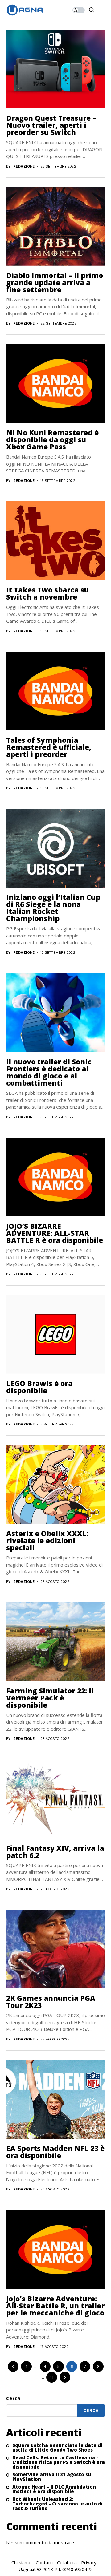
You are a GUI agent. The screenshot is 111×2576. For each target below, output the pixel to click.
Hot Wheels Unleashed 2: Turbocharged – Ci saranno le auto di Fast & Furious (58, 2504)
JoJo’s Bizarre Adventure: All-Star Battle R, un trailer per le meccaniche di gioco (55, 2306)
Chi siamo (21, 2562)
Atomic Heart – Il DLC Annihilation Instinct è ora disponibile (54, 2489)
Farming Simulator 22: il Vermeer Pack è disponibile (50, 1698)
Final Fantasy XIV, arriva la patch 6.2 (55, 1852)
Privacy (89, 2562)
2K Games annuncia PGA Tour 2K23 (51, 2002)
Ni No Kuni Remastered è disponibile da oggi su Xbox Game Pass (52, 439)
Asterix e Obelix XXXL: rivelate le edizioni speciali (47, 1540)
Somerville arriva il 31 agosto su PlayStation (52, 2477)
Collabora (67, 2562)
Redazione (24, 166)
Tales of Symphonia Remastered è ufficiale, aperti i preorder (49, 747)
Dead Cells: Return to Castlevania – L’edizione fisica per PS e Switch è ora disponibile (59, 2462)
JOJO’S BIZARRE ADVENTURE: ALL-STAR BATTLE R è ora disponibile (55, 1233)
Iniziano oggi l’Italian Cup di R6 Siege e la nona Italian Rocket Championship (53, 908)
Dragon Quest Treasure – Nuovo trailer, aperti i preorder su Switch (51, 125)
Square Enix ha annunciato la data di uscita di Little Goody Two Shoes (57, 2448)
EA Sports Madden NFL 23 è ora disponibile (55, 2152)
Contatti (44, 2562)
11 (52, 2377)
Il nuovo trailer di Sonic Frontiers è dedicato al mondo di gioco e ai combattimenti (49, 1072)
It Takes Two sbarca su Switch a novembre (47, 593)
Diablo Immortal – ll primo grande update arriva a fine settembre (55, 282)
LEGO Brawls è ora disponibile (39, 1387)
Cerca (13, 2398)
